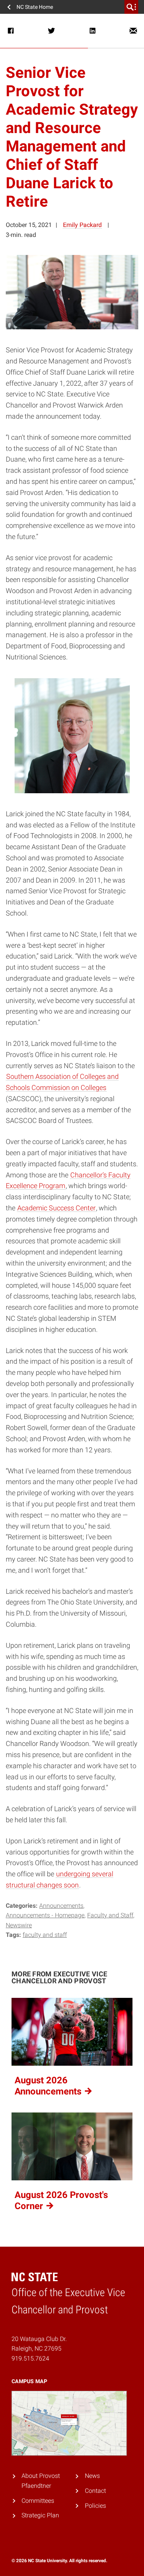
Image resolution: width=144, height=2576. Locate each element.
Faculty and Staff (110, 1915)
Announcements (61, 1906)
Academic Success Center (56, 1208)
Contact (95, 2491)
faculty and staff (45, 1935)
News (92, 2476)
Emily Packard (82, 225)
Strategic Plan (40, 2515)
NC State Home (35, 7)
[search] (131, 7)
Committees (38, 2500)
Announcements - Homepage (45, 1915)
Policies (95, 2506)
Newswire (19, 1925)
